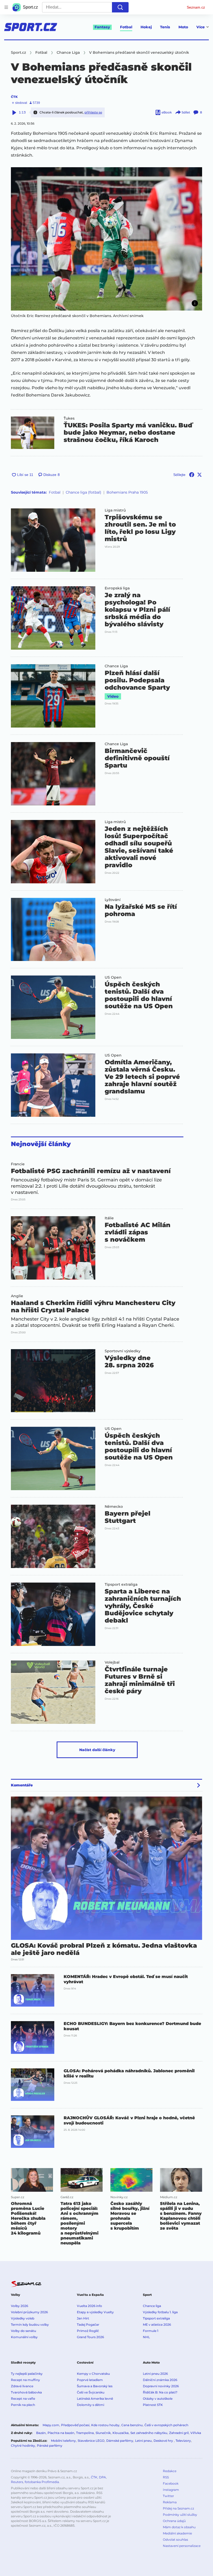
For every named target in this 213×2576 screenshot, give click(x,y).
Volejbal (112, 1662)
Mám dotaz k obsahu (179, 2527)
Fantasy (102, 27)
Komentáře (22, 1785)
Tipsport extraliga (121, 1584)
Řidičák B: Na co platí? (160, 2392)
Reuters (17, 2482)
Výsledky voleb (23, 2318)
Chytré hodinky (23, 2446)
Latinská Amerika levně (95, 2399)
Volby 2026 (19, 2306)
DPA (102, 2477)
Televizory (183, 2441)
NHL (146, 2337)
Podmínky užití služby (180, 2515)
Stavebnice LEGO (91, 2441)
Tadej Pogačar (88, 2325)
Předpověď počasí (75, 2425)
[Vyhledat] (120, 7)
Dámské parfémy (120, 2441)
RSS (166, 2477)
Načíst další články (97, 1750)
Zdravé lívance (22, 2386)
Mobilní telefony (63, 2441)
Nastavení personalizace (182, 2546)
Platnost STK (153, 2405)
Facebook (171, 2483)
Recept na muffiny (25, 2380)
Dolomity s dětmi (91, 2405)
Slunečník (103, 2433)
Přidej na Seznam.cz (178, 2508)
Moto (183, 27)
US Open (113, 977)
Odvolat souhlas (175, 2540)
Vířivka (196, 2433)
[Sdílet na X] (199, 475)
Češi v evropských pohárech (166, 2425)
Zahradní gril (179, 2433)
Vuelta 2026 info (89, 2306)
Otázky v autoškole (158, 2399)
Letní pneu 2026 (155, 2374)
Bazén (41, 2433)
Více (201, 27)
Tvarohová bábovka (26, 2392)
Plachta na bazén (61, 2433)
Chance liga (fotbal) (84, 492)
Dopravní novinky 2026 (161, 2386)
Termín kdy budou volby (30, 2325)
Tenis (165, 27)
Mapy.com (51, 2425)
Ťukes (69, 418)
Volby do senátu (24, 2331)
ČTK (14, 97)
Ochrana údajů (174, 2521)
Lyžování (113, 900)
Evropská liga (117, 588)
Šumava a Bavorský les (95, 2386)
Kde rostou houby (105, 2425)
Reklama (170, 2502)
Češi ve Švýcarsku (91, 2392)
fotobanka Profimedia (42, 2482)
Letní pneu (143, 2441)
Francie (18, 1164)
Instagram (171, 2490)
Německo (114, 1506)
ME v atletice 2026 (157, 2325)
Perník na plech (23, 2405)
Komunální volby (24, 2337)
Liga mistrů (115, 510)
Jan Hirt (83, 2318)
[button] (106, 239)
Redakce (170, 2471)
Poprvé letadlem (90, 2380)
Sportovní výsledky (123, 1351)
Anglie (17, 1296)
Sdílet (186, 112)
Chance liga (152, 2306)
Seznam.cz (196, 7)
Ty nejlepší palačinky (27, 2374)
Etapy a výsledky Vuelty (95, 2312)
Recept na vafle (23, 2399)
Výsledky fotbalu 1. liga (160, 2312)
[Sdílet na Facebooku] (192, 475)
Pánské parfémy (50, 2446)
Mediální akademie (177, 2533)
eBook (167, 112)
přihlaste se (93, 112)
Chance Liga (116, 666)
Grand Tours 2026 (90, 2337)
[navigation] (6, 7)
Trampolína (85, 2433)
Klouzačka (121, 2433)
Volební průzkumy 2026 (29, 2312)
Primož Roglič (88, 2331)
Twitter (168, 2496)
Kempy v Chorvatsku (93, 2374)
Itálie (109, 1218)
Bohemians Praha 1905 (127, 492)
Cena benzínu (132, 2425)
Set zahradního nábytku (149, 2433)
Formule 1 (151, 2331)
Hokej (146, 27)
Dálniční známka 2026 (160, 2380)
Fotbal (126, 27)
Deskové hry (164, 2441)
